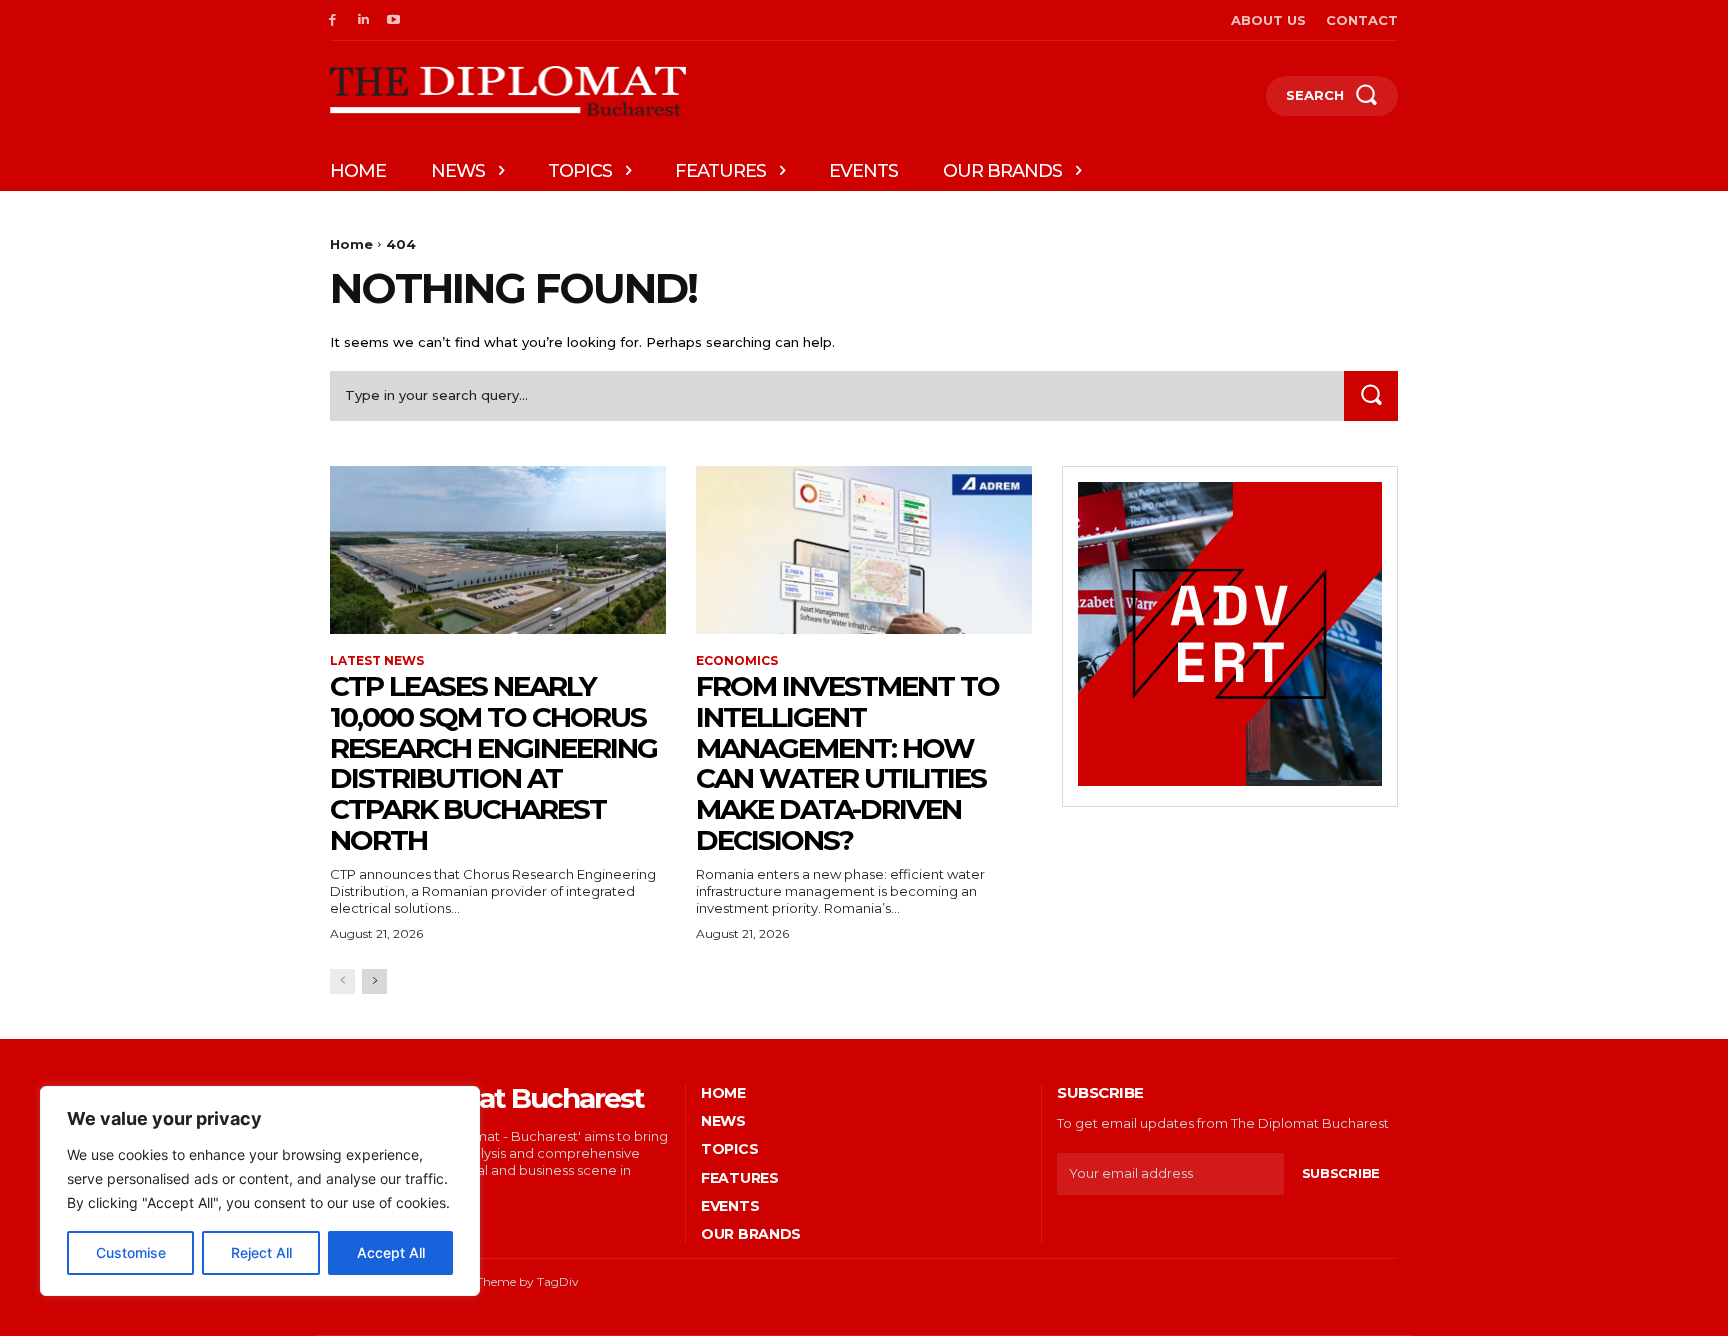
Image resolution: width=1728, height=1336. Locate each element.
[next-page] (374, 981)
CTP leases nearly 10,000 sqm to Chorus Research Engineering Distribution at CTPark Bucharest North (493, 763)
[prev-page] (342, 981)
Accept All (391, 1252)
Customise (131, 1252)
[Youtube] (394, 20)
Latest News (377, 661)
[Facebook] (332, 20)
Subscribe (1341, 1173)
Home (351, 244)
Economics (737, 661)
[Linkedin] (363, 20)
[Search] (1371, 395)
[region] (260, 1191)
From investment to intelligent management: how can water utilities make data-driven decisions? (847, 763)
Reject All (261, 1252)
